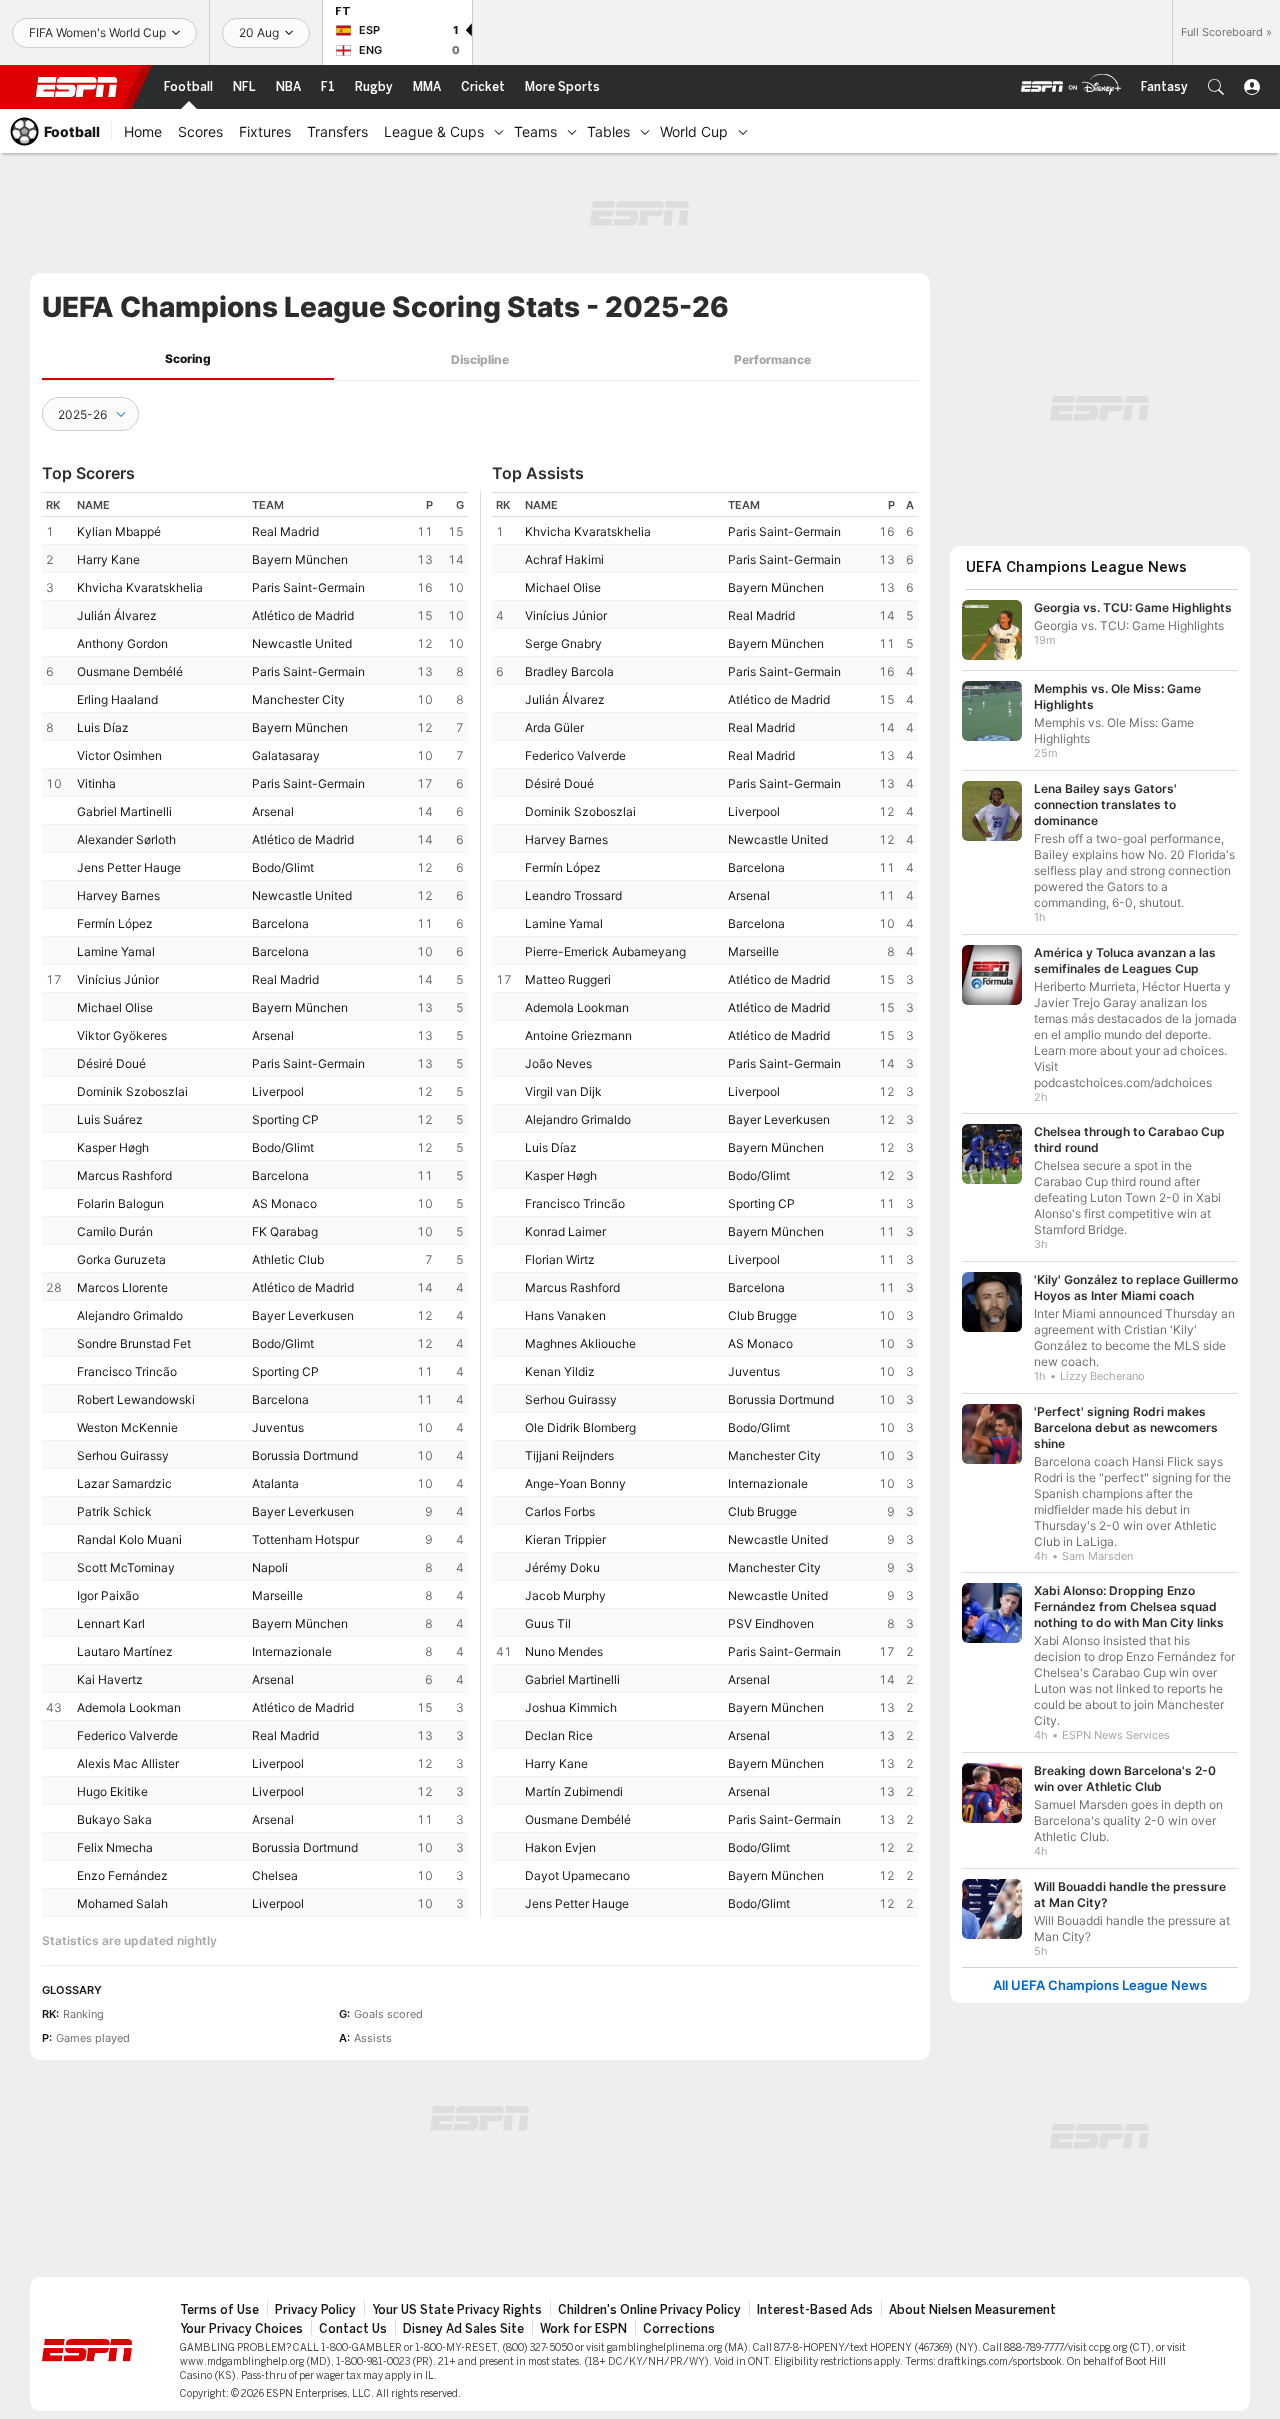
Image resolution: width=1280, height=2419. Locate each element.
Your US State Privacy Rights (457, 2310)
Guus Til (548, 1623)
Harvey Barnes (118, 895)
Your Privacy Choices (241, 2329)
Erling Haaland (117, 699)
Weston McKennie (127, 1427)
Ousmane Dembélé (130, 671)
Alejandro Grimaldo (130, 1315)
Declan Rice (559, 1735)
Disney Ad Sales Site (463, 2329)
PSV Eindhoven (771, 1623)
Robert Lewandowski (136, 1399)
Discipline (480, 359)
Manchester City (298, 699)
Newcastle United (302, 643)
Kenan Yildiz (560, 1371)
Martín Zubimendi (574, 1791)
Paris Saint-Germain (308, 587)
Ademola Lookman (129, 1707)
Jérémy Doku (562, 1567)
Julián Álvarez (117, 615)
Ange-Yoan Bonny (575, 1483)
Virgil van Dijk (563, 1091)
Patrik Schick (114, 1511)
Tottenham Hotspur (305, 1539)
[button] (1216, 87)
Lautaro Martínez (125, 1651)
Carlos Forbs (560, 1511)
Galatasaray (286, 755)
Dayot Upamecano (577, 1875)
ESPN (77, 87)
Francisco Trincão (127, 1371)
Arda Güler (554, 727)
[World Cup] (743, 131)
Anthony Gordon (122, 643)
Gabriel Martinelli (124, 811)
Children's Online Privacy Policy (649, 2310)
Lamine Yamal (116, 951)
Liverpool (278, 1091)
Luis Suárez (110, 1119)
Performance (772, 359)
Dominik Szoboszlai (132, 1091)
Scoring (188, 358)
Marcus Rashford (124, 1175)
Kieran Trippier (565, 1539)
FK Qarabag (285, 1231)
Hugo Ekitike (112, 1791)
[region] (255, 1204)
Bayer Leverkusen (303, 1315)
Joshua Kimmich (571, 1707)
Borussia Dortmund (305, 1455)
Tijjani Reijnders (569, 1455)
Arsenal (273, 811)
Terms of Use (219, 2310)
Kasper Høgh (113, 1147)
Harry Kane (108, 559)
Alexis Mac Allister (128, 1763)
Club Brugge (762, 1315)
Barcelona (280, 923)
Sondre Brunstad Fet (134, 1343)
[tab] (188, 359)
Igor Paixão (108, 1595)
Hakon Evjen (560, 1847)
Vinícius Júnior (118, 979)
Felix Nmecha (115, 1847)
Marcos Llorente (122, 1287)
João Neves (558, 1063)
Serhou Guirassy (123, 1455)
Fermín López (115, 923)
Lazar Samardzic (124, 1483)
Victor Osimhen (119, 755)
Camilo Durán (115, 1231)
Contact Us (353, 2329)
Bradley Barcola (569, 671)
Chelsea (275, 1875)
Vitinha (96, 783)
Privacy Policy (315, 2310)
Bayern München (300, 559)
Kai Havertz (110, 1679)
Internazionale (292, 1651)
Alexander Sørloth (126, 839)
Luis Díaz (103, 727)
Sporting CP (285, 1119)
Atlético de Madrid (303, 615)
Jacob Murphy (565, 1595)
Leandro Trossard (573, 895)
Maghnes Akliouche (580, 1343)
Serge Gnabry (563, 643)
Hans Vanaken (565, 1315)
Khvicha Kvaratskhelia (140, 587)
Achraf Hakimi (564, 559)
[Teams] (572, 131)
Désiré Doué (111, 1063)
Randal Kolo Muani (129, 1539)
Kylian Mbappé (119, 531)
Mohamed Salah (122, 1903)
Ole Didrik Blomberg (580, 1427)
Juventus (278, 1427)
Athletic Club (288, 1259)
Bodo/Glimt (283, 867)
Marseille (277, 1595)
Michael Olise (115, 1007)
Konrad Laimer (565, 1231)
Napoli (270, 1567)
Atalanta (275, 1483)
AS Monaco (284, 1203)
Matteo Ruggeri (568, 979)
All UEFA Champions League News (1100, 1985)
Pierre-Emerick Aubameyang (605, 951)
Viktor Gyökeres (122, 1035)
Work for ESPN (583, 2329)
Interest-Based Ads (815, 2310)
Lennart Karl (111, 1623)
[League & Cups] (499, 131)
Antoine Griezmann (578, 1035)
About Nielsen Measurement (972, 2310)
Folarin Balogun (120, 1203)
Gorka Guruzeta (121, 1259)
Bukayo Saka (114, 1819)
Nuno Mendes (564, 1651)
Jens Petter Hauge (129, 867)
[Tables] (645, 131)
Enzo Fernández (122, 1875)
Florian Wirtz (560, 1259)
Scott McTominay (126, 1567)
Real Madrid (285, 531)
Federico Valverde (127, 1735)
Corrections (679, 2329)
